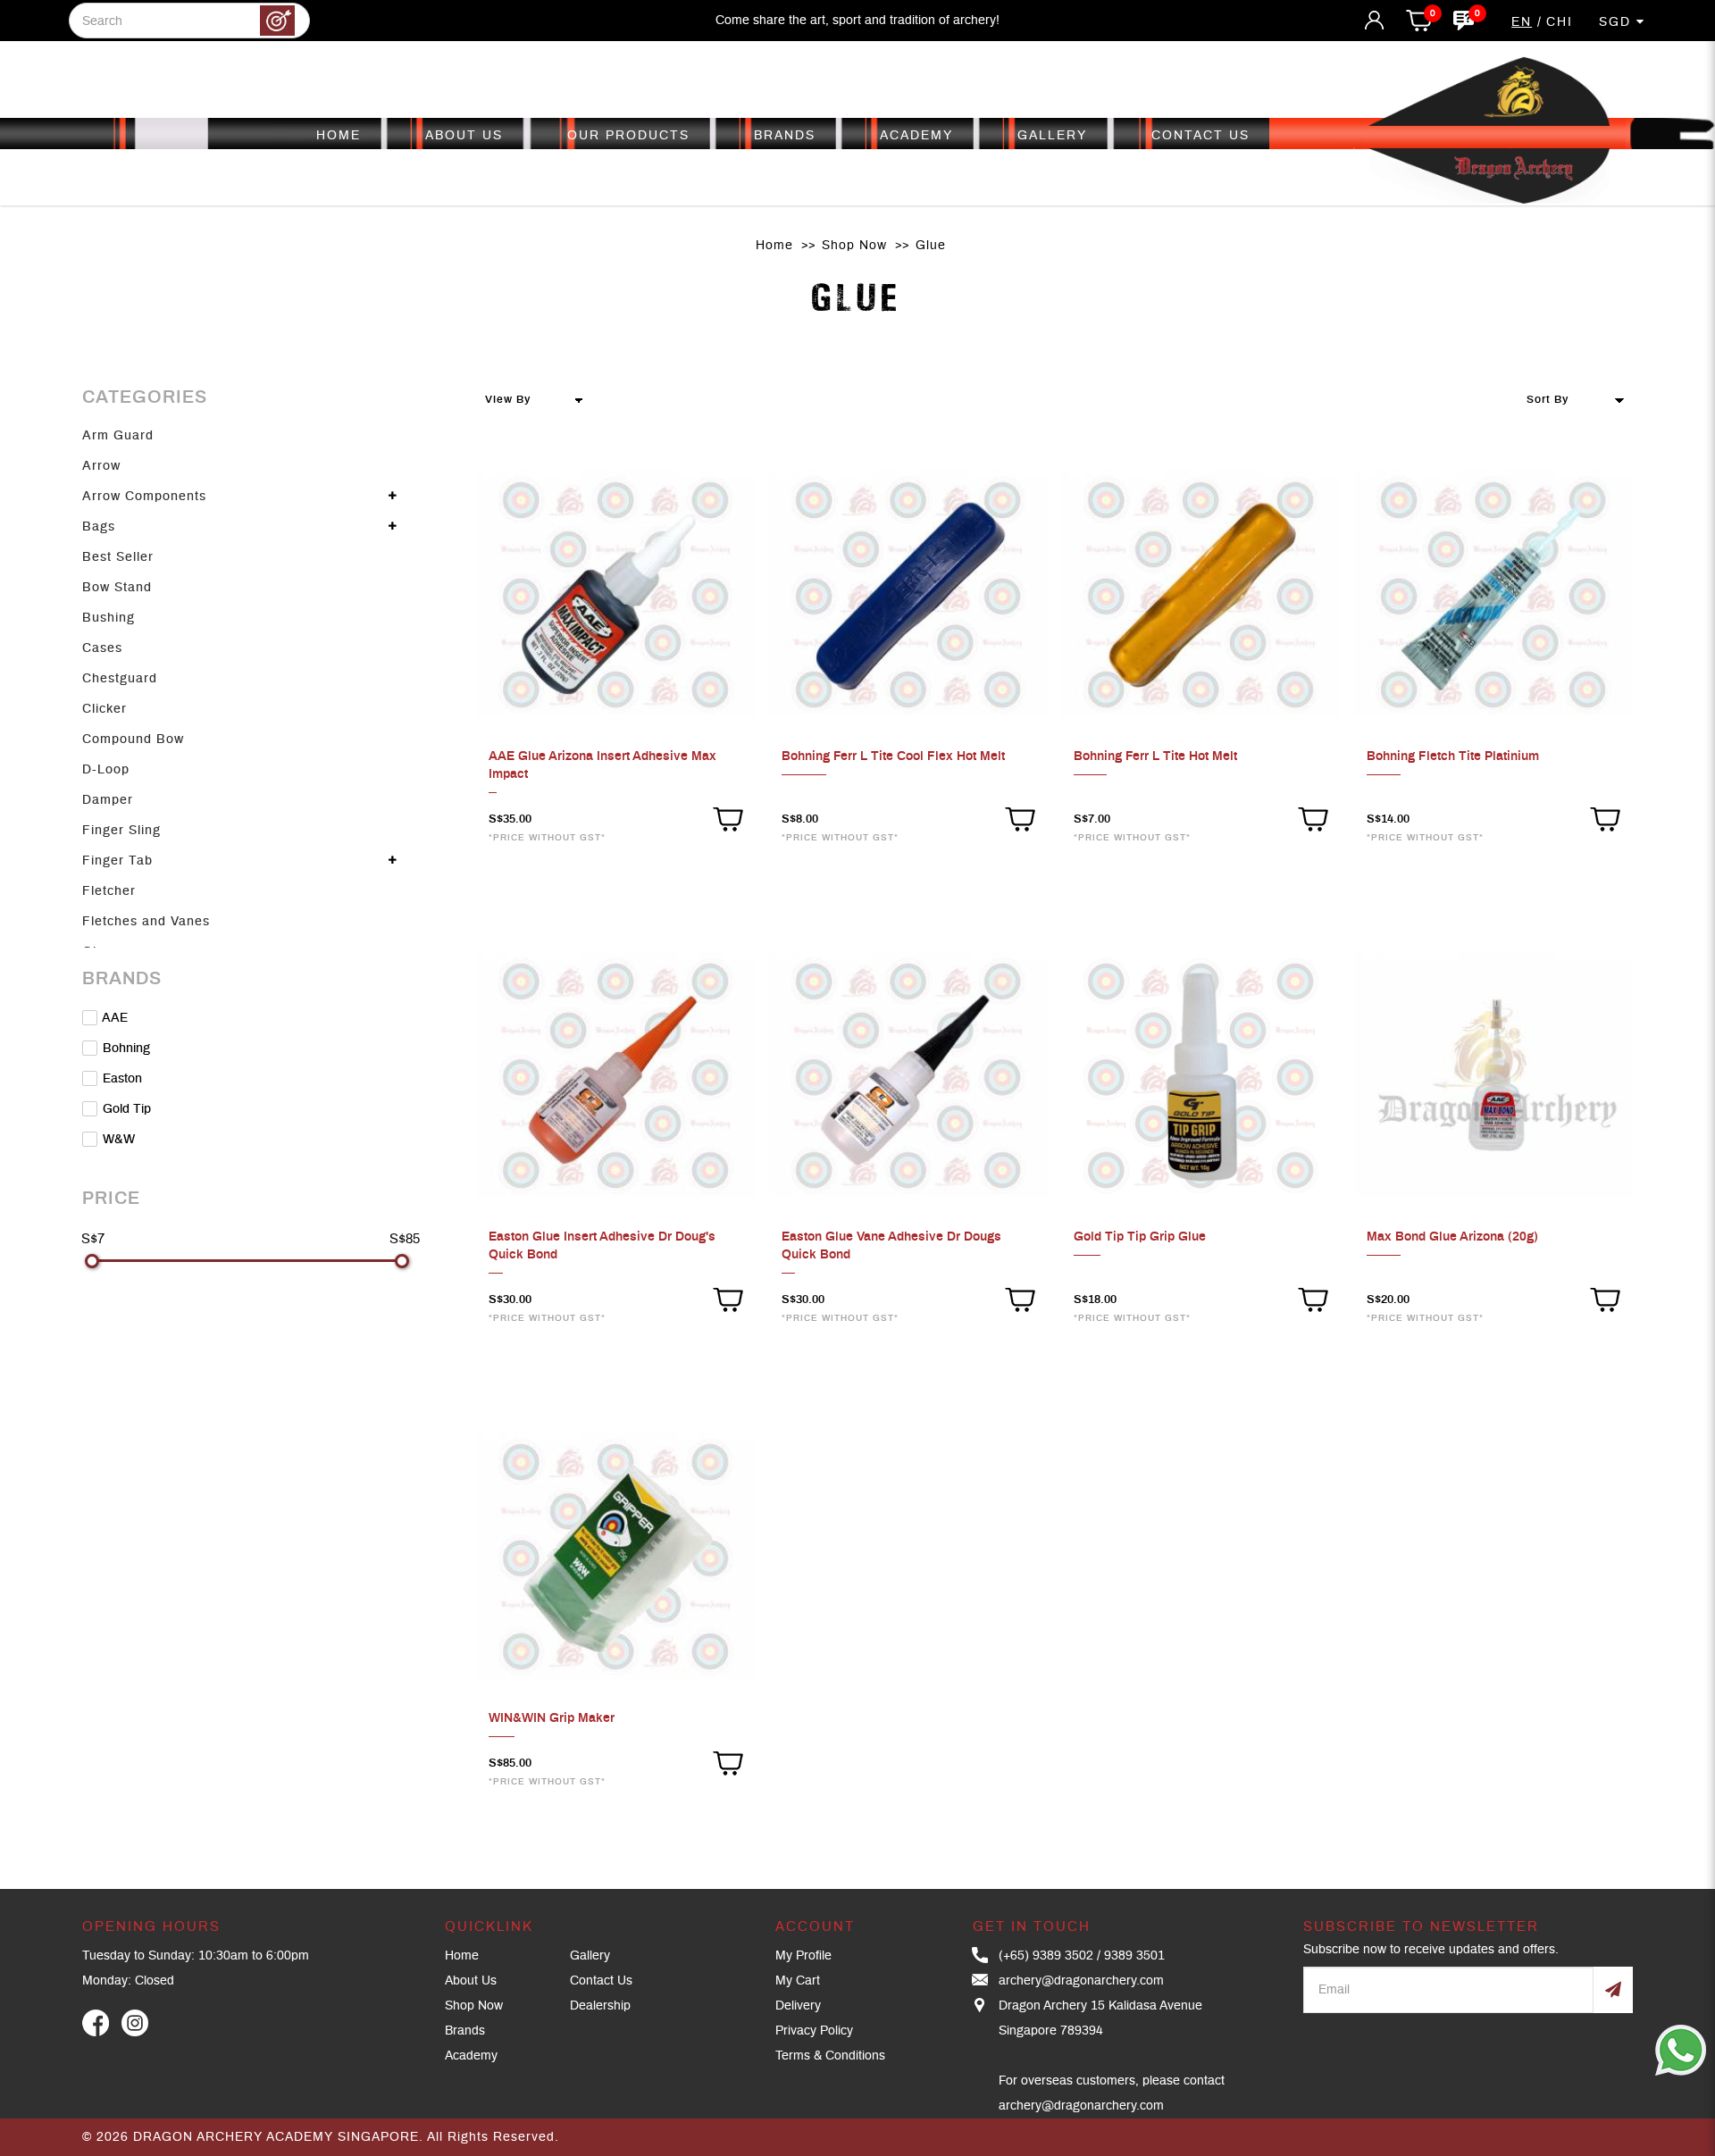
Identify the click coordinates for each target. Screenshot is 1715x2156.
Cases (102, 648)
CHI (1560, 22)
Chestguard (120, 679)
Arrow (101, 466)
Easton (121, 1079)
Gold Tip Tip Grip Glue (1140, 1237)
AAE (113, 1018)
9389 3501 (1134, 1956)
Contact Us (601, 1981)
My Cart (798, 1981)
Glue (931, 246)
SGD (1618, 22)
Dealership (600, 2006)
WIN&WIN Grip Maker (552, 1718)
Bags (99, 527)
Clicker (105, 709)
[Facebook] (96, 2023)
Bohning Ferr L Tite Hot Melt (1155, 756)
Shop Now (854, 246)
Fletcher (109, 891)
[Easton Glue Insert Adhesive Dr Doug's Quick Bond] (615, 1076)
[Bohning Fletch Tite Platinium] (1493, 595)
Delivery (798, 2006)
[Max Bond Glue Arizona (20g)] (1493, 1076)
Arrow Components (144, 497)
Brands (465, 2031)
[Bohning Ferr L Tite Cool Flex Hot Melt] (908, 595)
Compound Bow (133, 740)
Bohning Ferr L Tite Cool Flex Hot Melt (893, 756)
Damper (108, 800)
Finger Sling (121, 831)
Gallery (590, 1956)
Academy (471, 2056)
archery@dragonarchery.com (1081, 1981)
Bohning (125, 1049)
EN (1522, 22)
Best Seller (118, 557)
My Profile (803, 1956)
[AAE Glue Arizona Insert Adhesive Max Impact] (615, 595)
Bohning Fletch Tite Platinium (1453, 756)
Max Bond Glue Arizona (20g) (1452, 1237)
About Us (471, 1981)
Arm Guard (118, 436)
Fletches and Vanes (146, 922)
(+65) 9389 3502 (1046, 1956)
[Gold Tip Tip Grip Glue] (1200, 1076)
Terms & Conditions (830, 2056)
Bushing (109, 618)
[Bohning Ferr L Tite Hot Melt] (1200, 595)
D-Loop (106, 770)
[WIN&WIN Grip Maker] (615, 1557)
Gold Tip (125, 1109)
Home (774, 246)
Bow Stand (117, 588)
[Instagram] (135, 2023)
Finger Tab (117, 861)
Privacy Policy (814, 2031)
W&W (117, 1140)
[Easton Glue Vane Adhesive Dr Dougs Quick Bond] (908, 1076)
